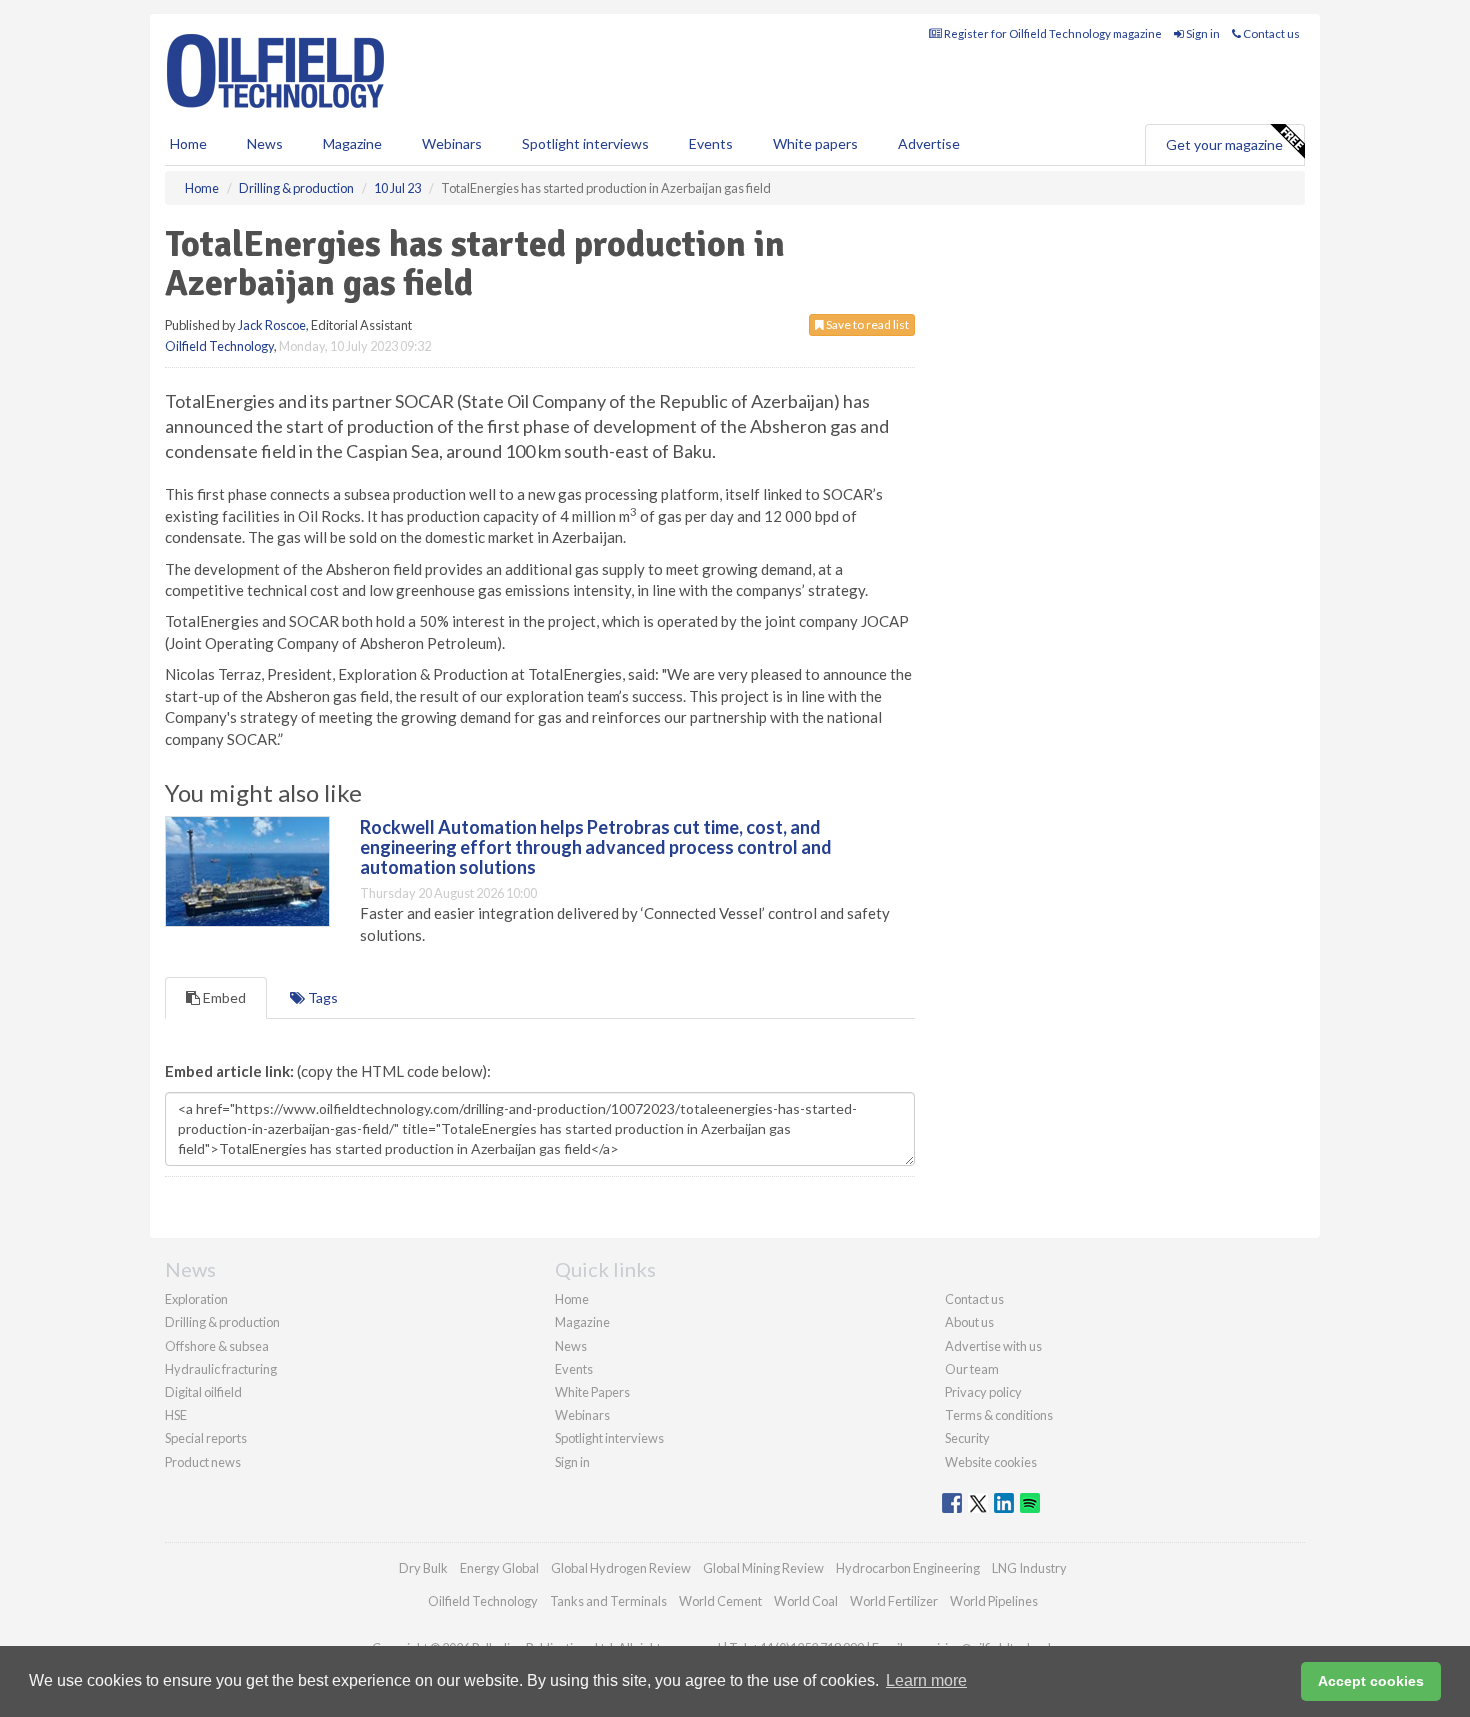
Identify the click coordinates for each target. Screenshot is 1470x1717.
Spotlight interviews (585, 143)
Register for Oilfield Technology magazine (1052, 33)
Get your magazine (1224, 144)
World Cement (720, 1601)
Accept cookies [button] (1371, 1681)
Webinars (452, 143)
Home (188, 143)
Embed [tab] (223, 997)
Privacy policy (983, 1392)
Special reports (206, 1438)
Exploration (196, 1299)
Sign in (1202, 33)
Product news (203, 1462)
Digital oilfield (203, 1392)
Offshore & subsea (217, 1346)
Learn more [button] (926, 1680)
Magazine (352, 143)
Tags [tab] (321, 997)
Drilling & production (222, 1322)
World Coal (806, 1601)
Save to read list (866, 324)
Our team (972, 1369)
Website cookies (991, 1462)
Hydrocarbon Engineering (908, 1568)
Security (967, 1438)
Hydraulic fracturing (221, 1369)
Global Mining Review (763, 1568)
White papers (815, 143)
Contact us (1270, 33)
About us (969, 1322)
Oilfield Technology (219, 346)
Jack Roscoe (272, 325)
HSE (176, 1415)
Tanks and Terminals (608, 1601)
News (571, 1346)
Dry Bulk (423, 1568)
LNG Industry (1029, 1568)
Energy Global (499, 1568)
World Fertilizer (894, 1601)
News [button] (265, 143)
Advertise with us (993, 1346)
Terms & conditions (999, 1415)
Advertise (929, 143)
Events (711, 143)
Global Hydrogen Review (621, 1568)
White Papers (592, 1392)
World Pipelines (994, 1601)
